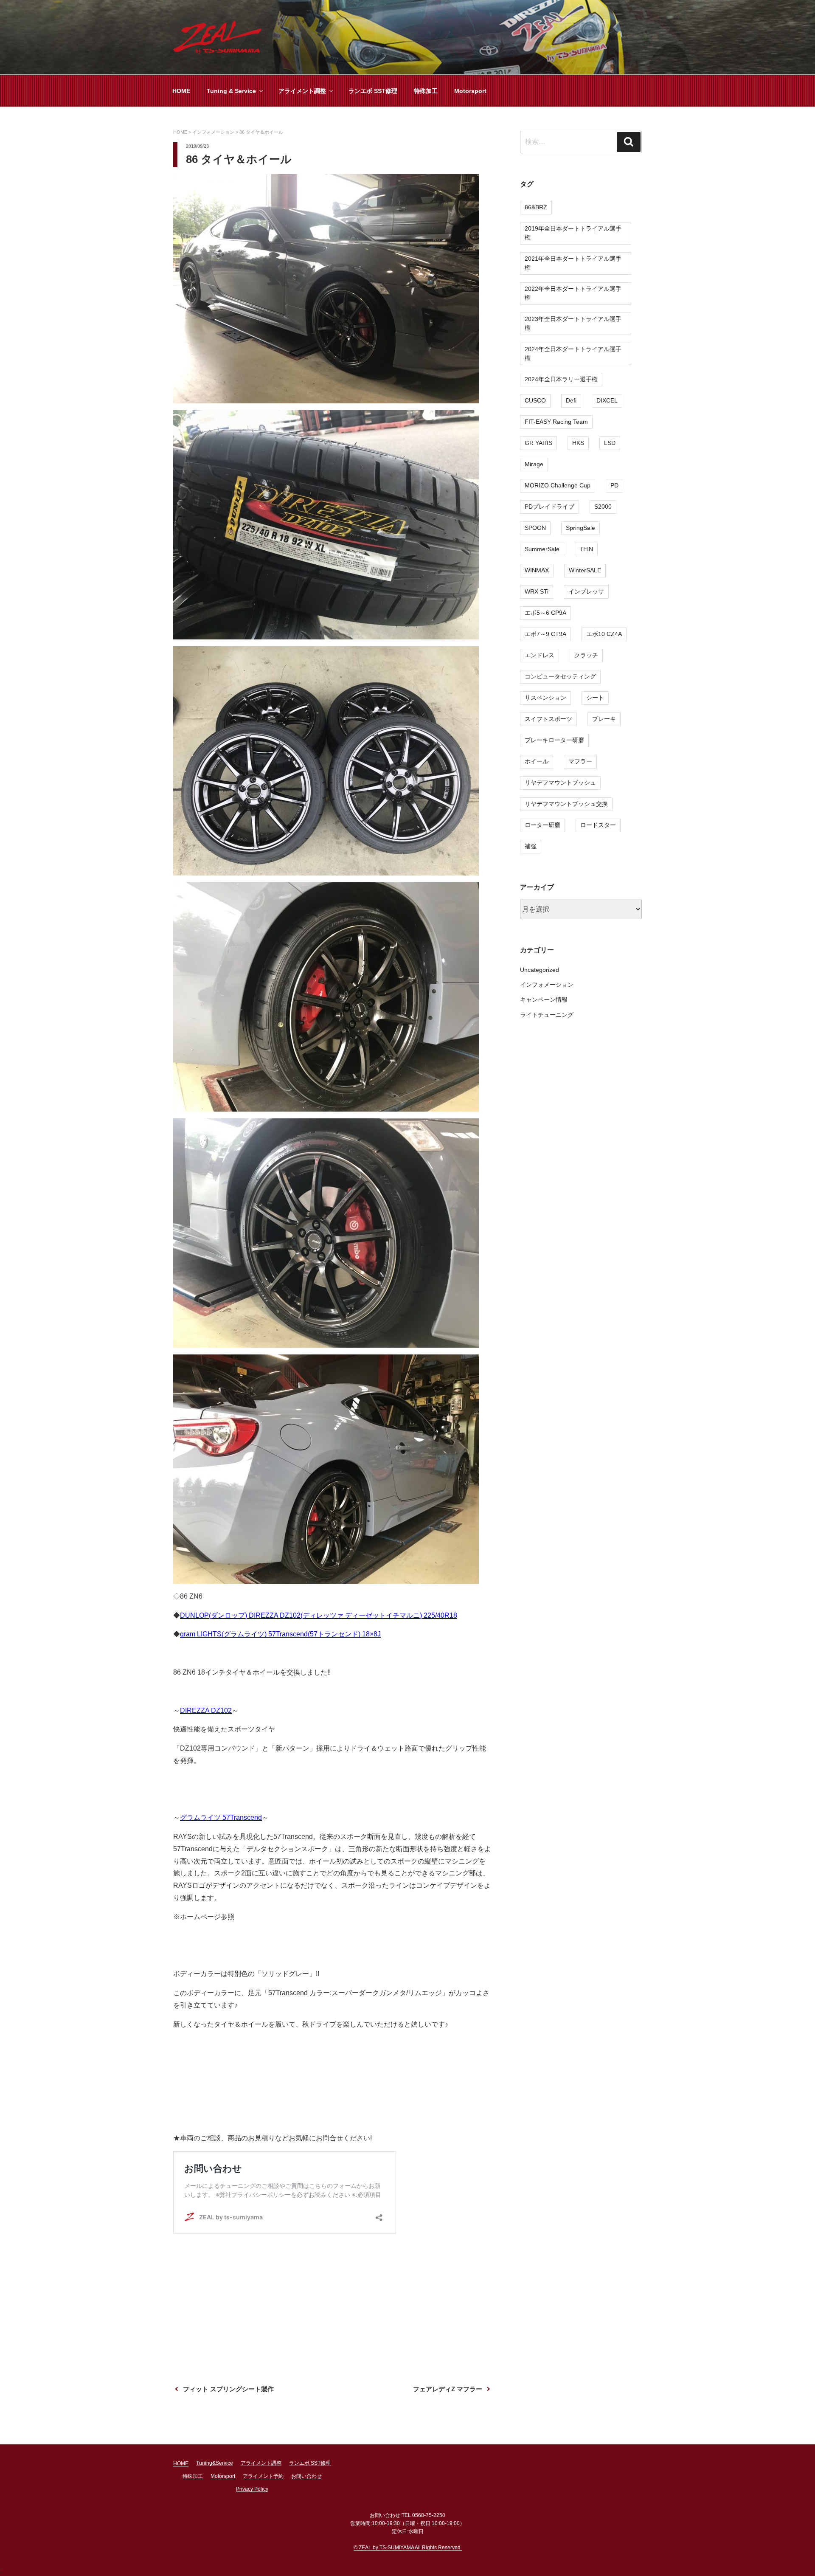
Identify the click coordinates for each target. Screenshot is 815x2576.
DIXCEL (607, 400)
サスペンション (545, 698)
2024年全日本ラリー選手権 (561, 379)
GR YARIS (538, 443)
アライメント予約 (263, 2476)
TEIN (586, 549)
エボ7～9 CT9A (545, 634)
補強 (531, 846)
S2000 (603, 507)
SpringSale (580, 528)
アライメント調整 (302, 91)
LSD (610, 443)
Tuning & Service (231, 91)
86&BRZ (536, 207)
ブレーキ (604, 719)
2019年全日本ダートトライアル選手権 (573, 233)
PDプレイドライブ (549, 507)
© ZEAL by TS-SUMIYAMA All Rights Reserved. (408, 2548)
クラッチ (586, 655)
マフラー (580, 761)
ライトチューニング (547, 1015)
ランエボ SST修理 (373, 91)
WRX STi (537, 591)
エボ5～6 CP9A (545, 613)
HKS (578, 443)
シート (595, 698)
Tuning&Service (215, 2463)
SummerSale (542, 549)
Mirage (534, 464)
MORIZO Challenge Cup (558, 485)
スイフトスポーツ (548, 719)
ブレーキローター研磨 (554, 740)
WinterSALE (585, 570)
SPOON (535, 528)
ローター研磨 (542, 825)
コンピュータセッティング (560, 676)
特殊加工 (426, 91)
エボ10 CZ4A (604, 634)
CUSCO (535, 400)
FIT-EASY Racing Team (556, 422)
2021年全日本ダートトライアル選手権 (573, 263)
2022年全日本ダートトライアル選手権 (573, 293)
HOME (181, 91)
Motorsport (470, 91)
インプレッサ (586, 591)
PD (614, 485)
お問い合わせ (306, 2476)
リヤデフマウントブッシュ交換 (566, 804)
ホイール (537, 761)
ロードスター (598, 825)
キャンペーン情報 (544, 999)
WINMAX (537, 570)
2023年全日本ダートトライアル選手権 (573, 323)
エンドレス (540, 655)
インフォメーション (547, 985)
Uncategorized (540, 970)
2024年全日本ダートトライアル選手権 (573, 353)
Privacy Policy (252, 2489)
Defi (571, 400)
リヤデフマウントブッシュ (560, 783)
